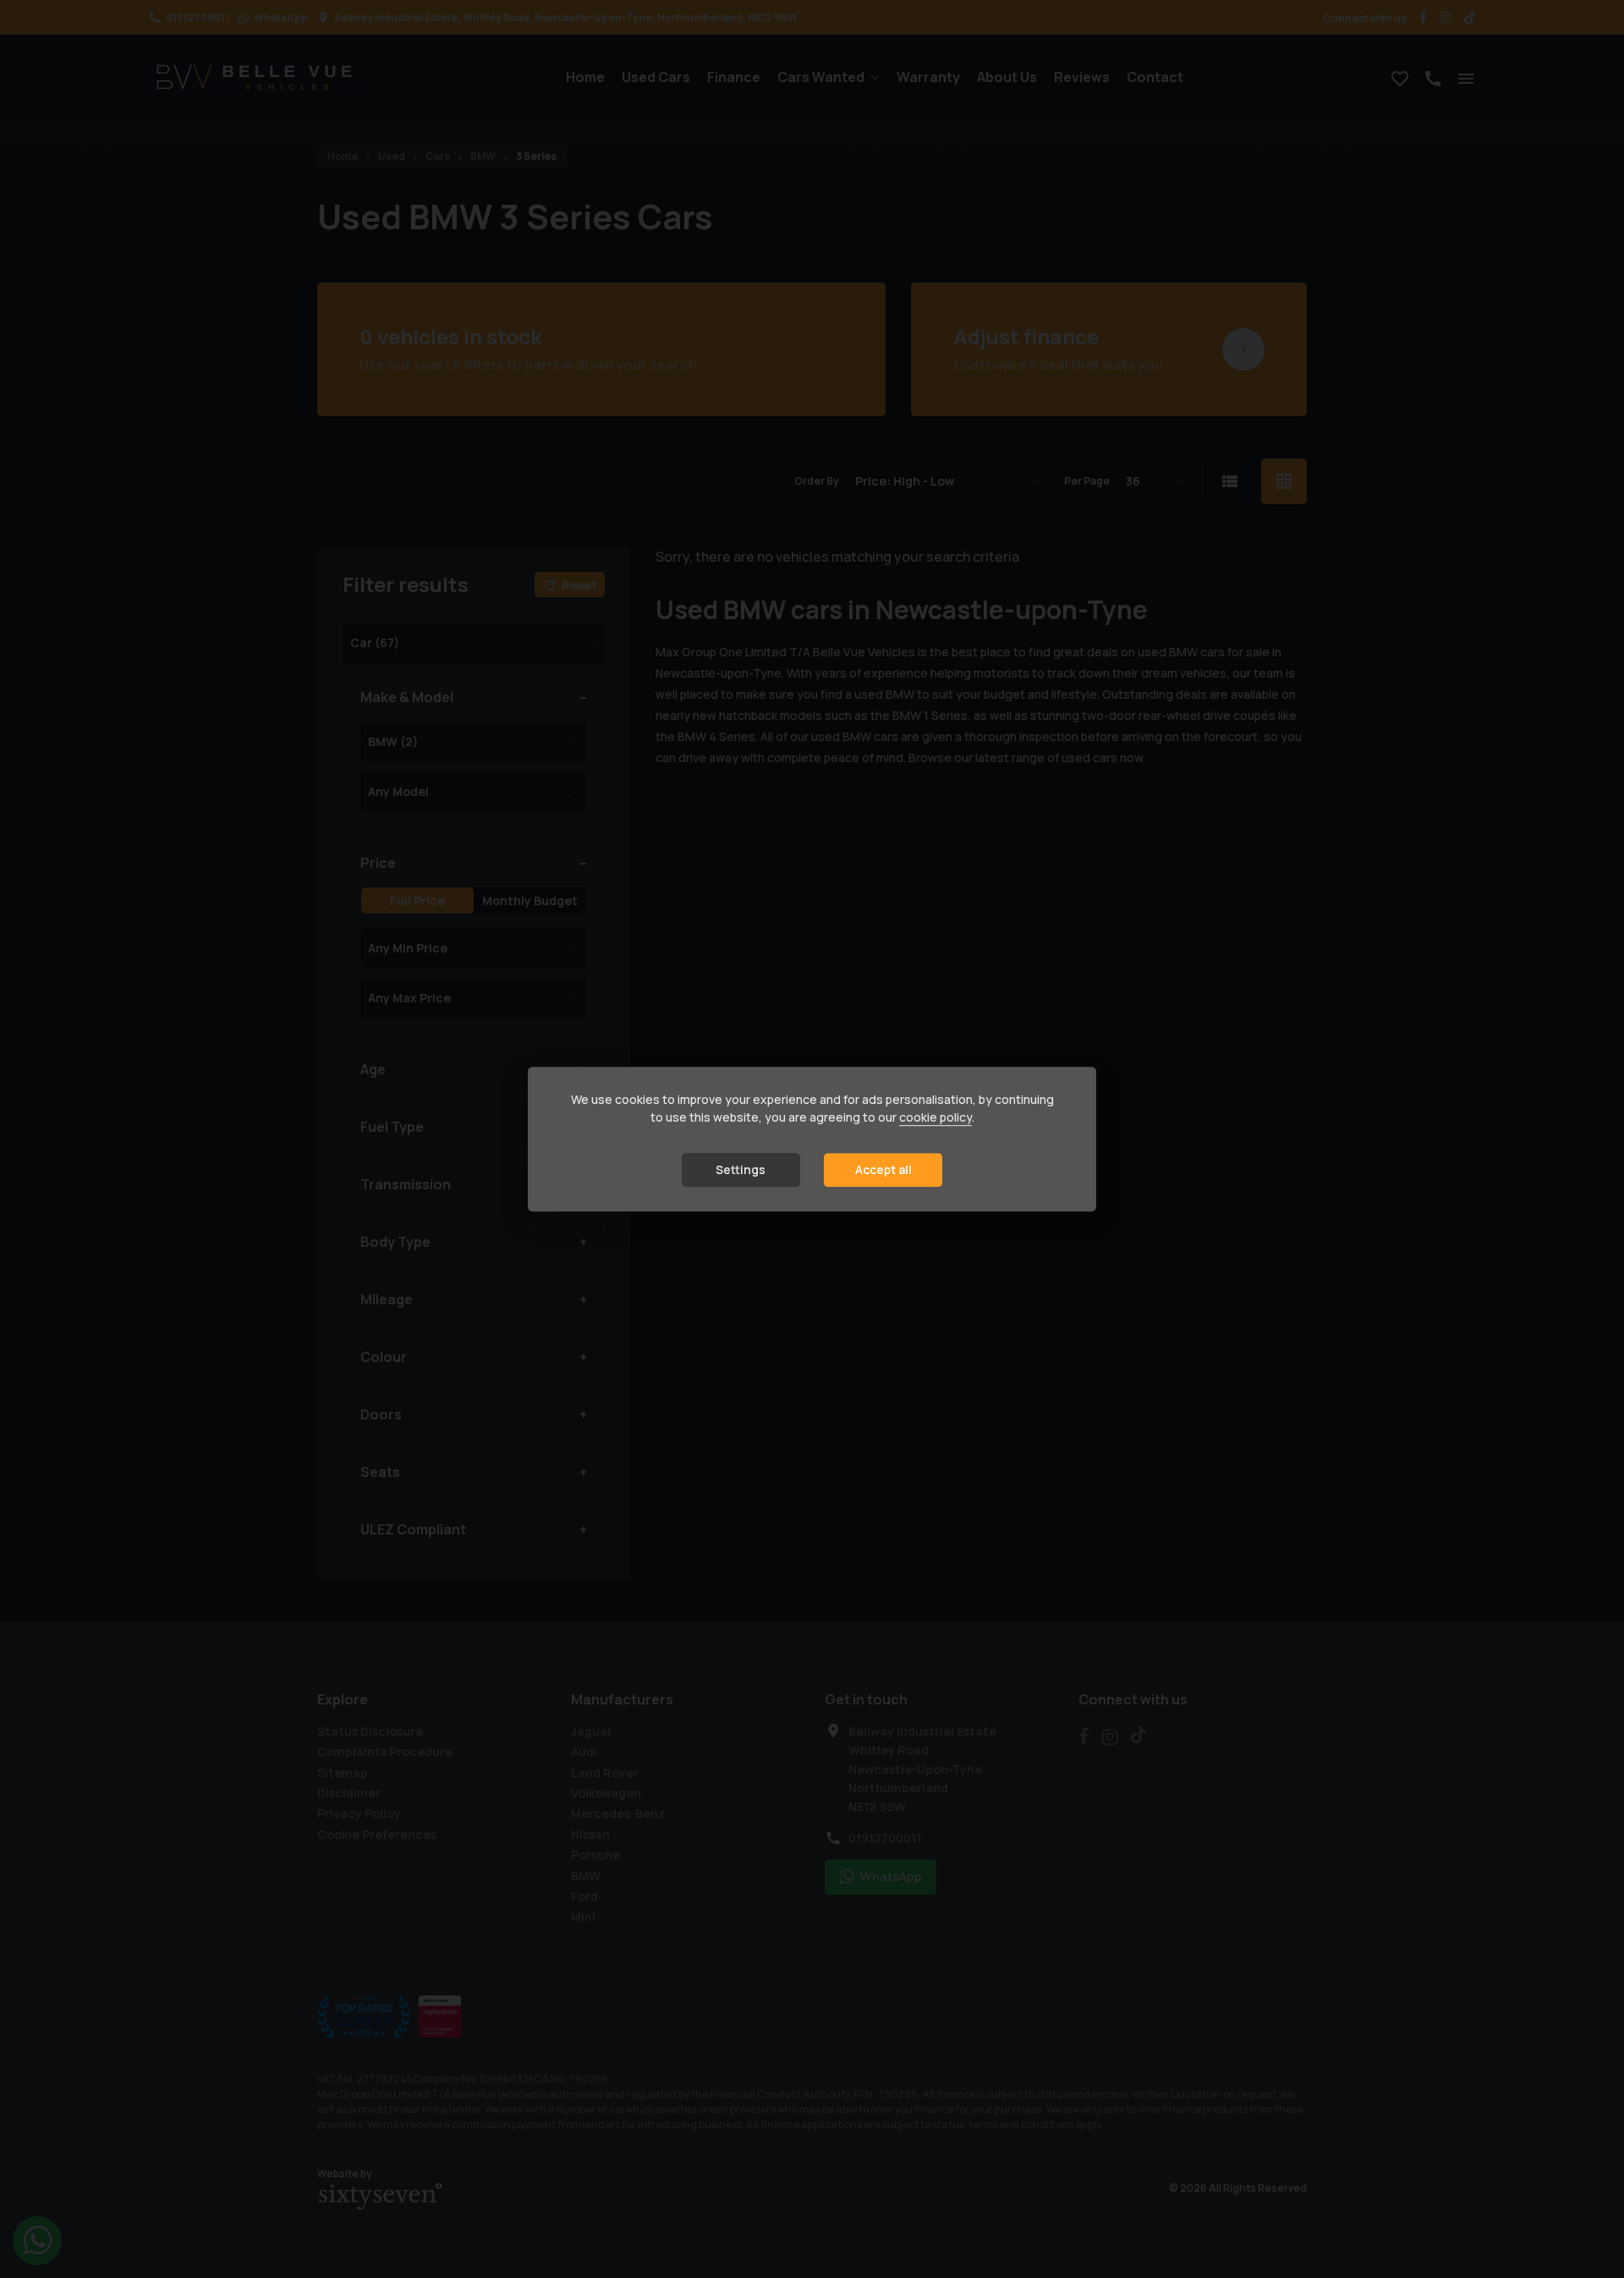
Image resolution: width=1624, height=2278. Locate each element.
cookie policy (935, 1118)
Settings (741, 1170)
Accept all (883, 1170)
